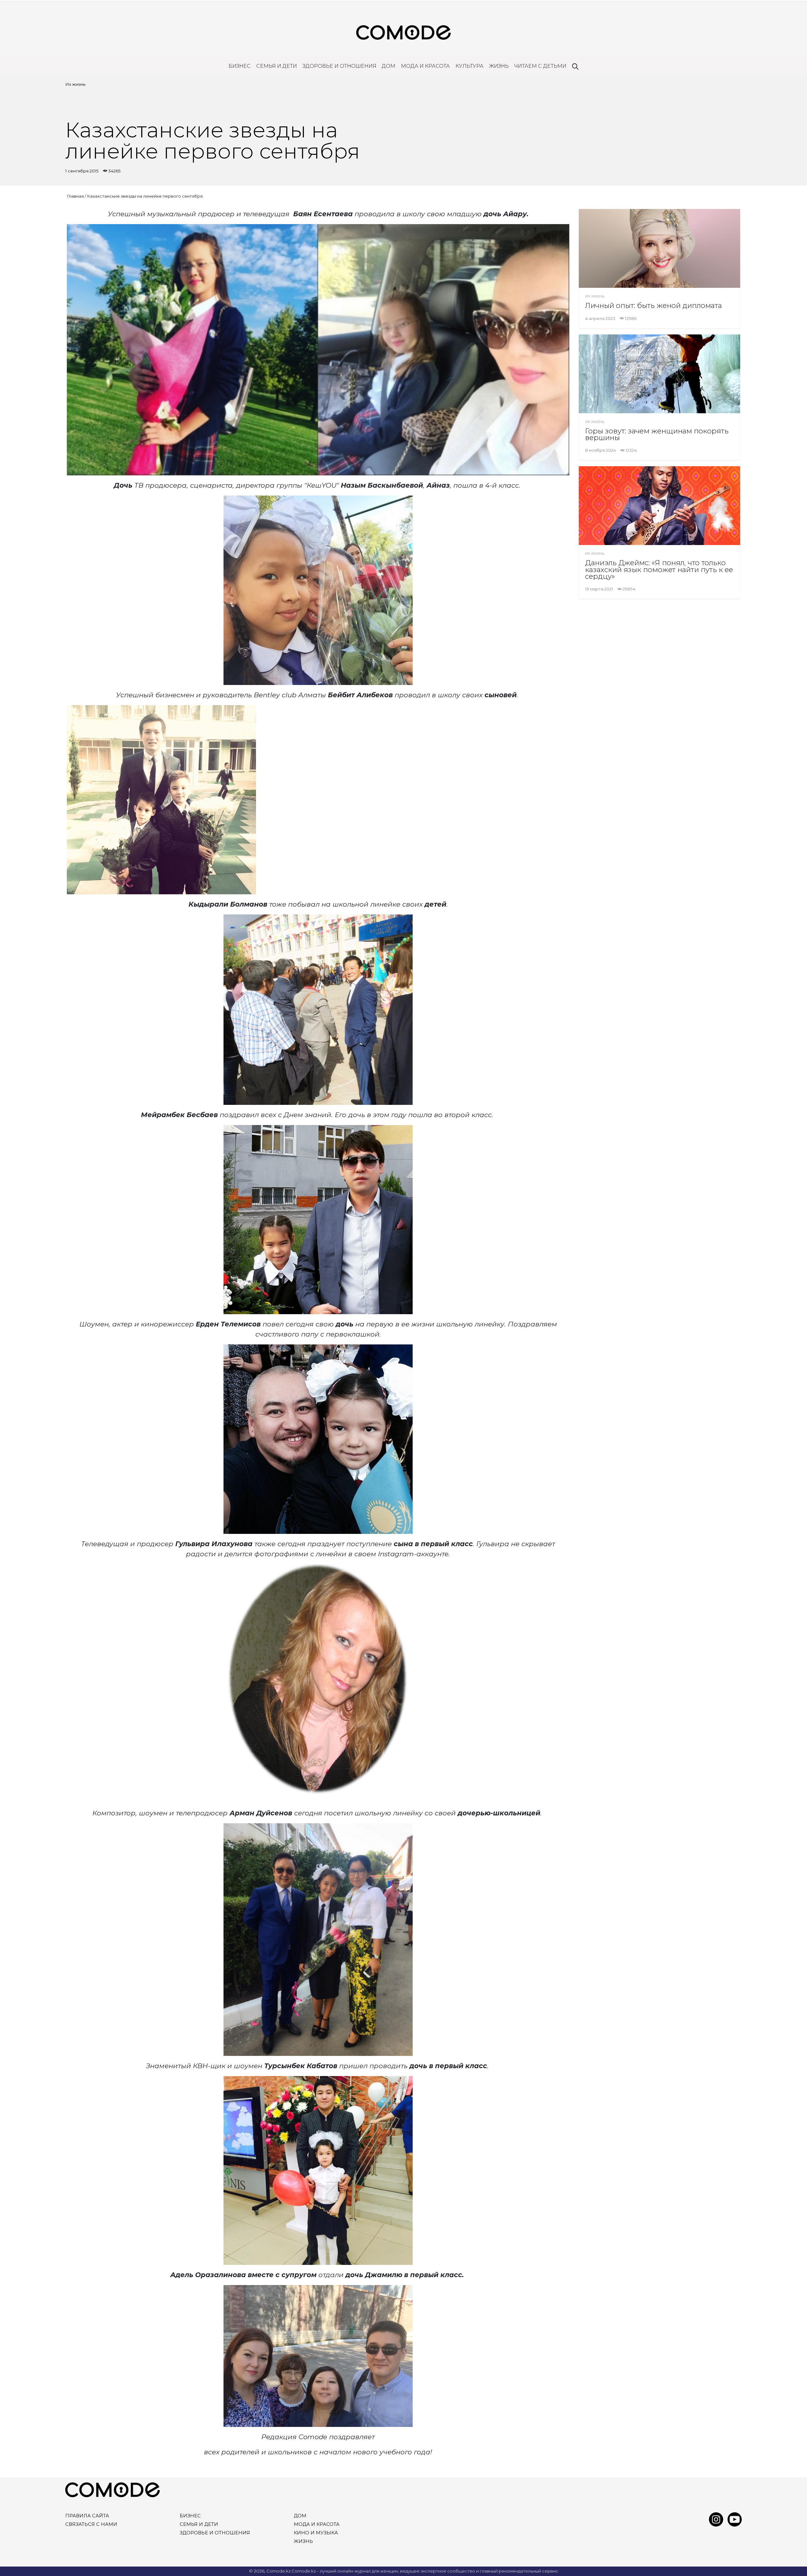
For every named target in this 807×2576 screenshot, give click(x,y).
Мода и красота (425, 66)
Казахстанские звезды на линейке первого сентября (145, 196)
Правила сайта (87, 2516)
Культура (470, 66)
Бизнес (240, 66)
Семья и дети (277, 66)
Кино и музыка (316, 2533)
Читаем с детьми (540, 66)
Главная (75, 196)
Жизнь (499, 66)
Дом (389, 66)
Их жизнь (75, 84)
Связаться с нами (91, 2524)
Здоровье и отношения (340, 66)
